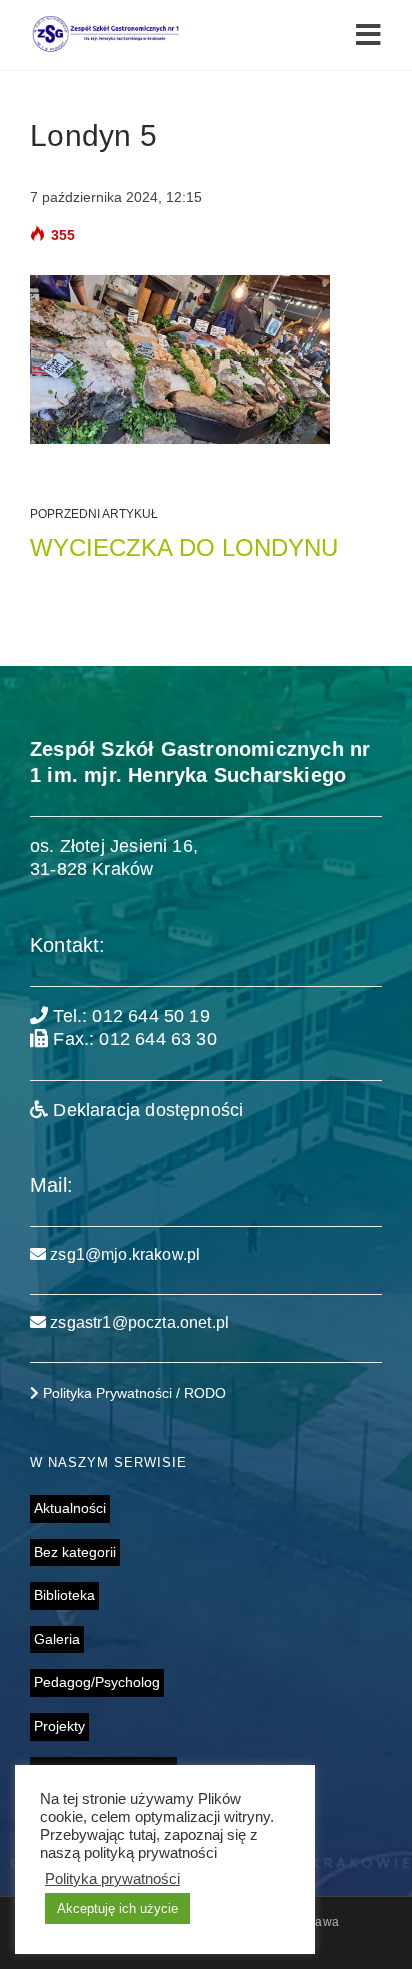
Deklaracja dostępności (145, 1110)
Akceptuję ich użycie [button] (117, 1908)
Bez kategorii (75, 1552)
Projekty (59, 1726)
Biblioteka (64, 1595)
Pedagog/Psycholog (97, 1682)
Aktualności (70, 1508)
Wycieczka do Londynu (184, 547)
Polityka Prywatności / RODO (132, 1393)
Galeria (57, 1639)
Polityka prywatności (112, 1879)
